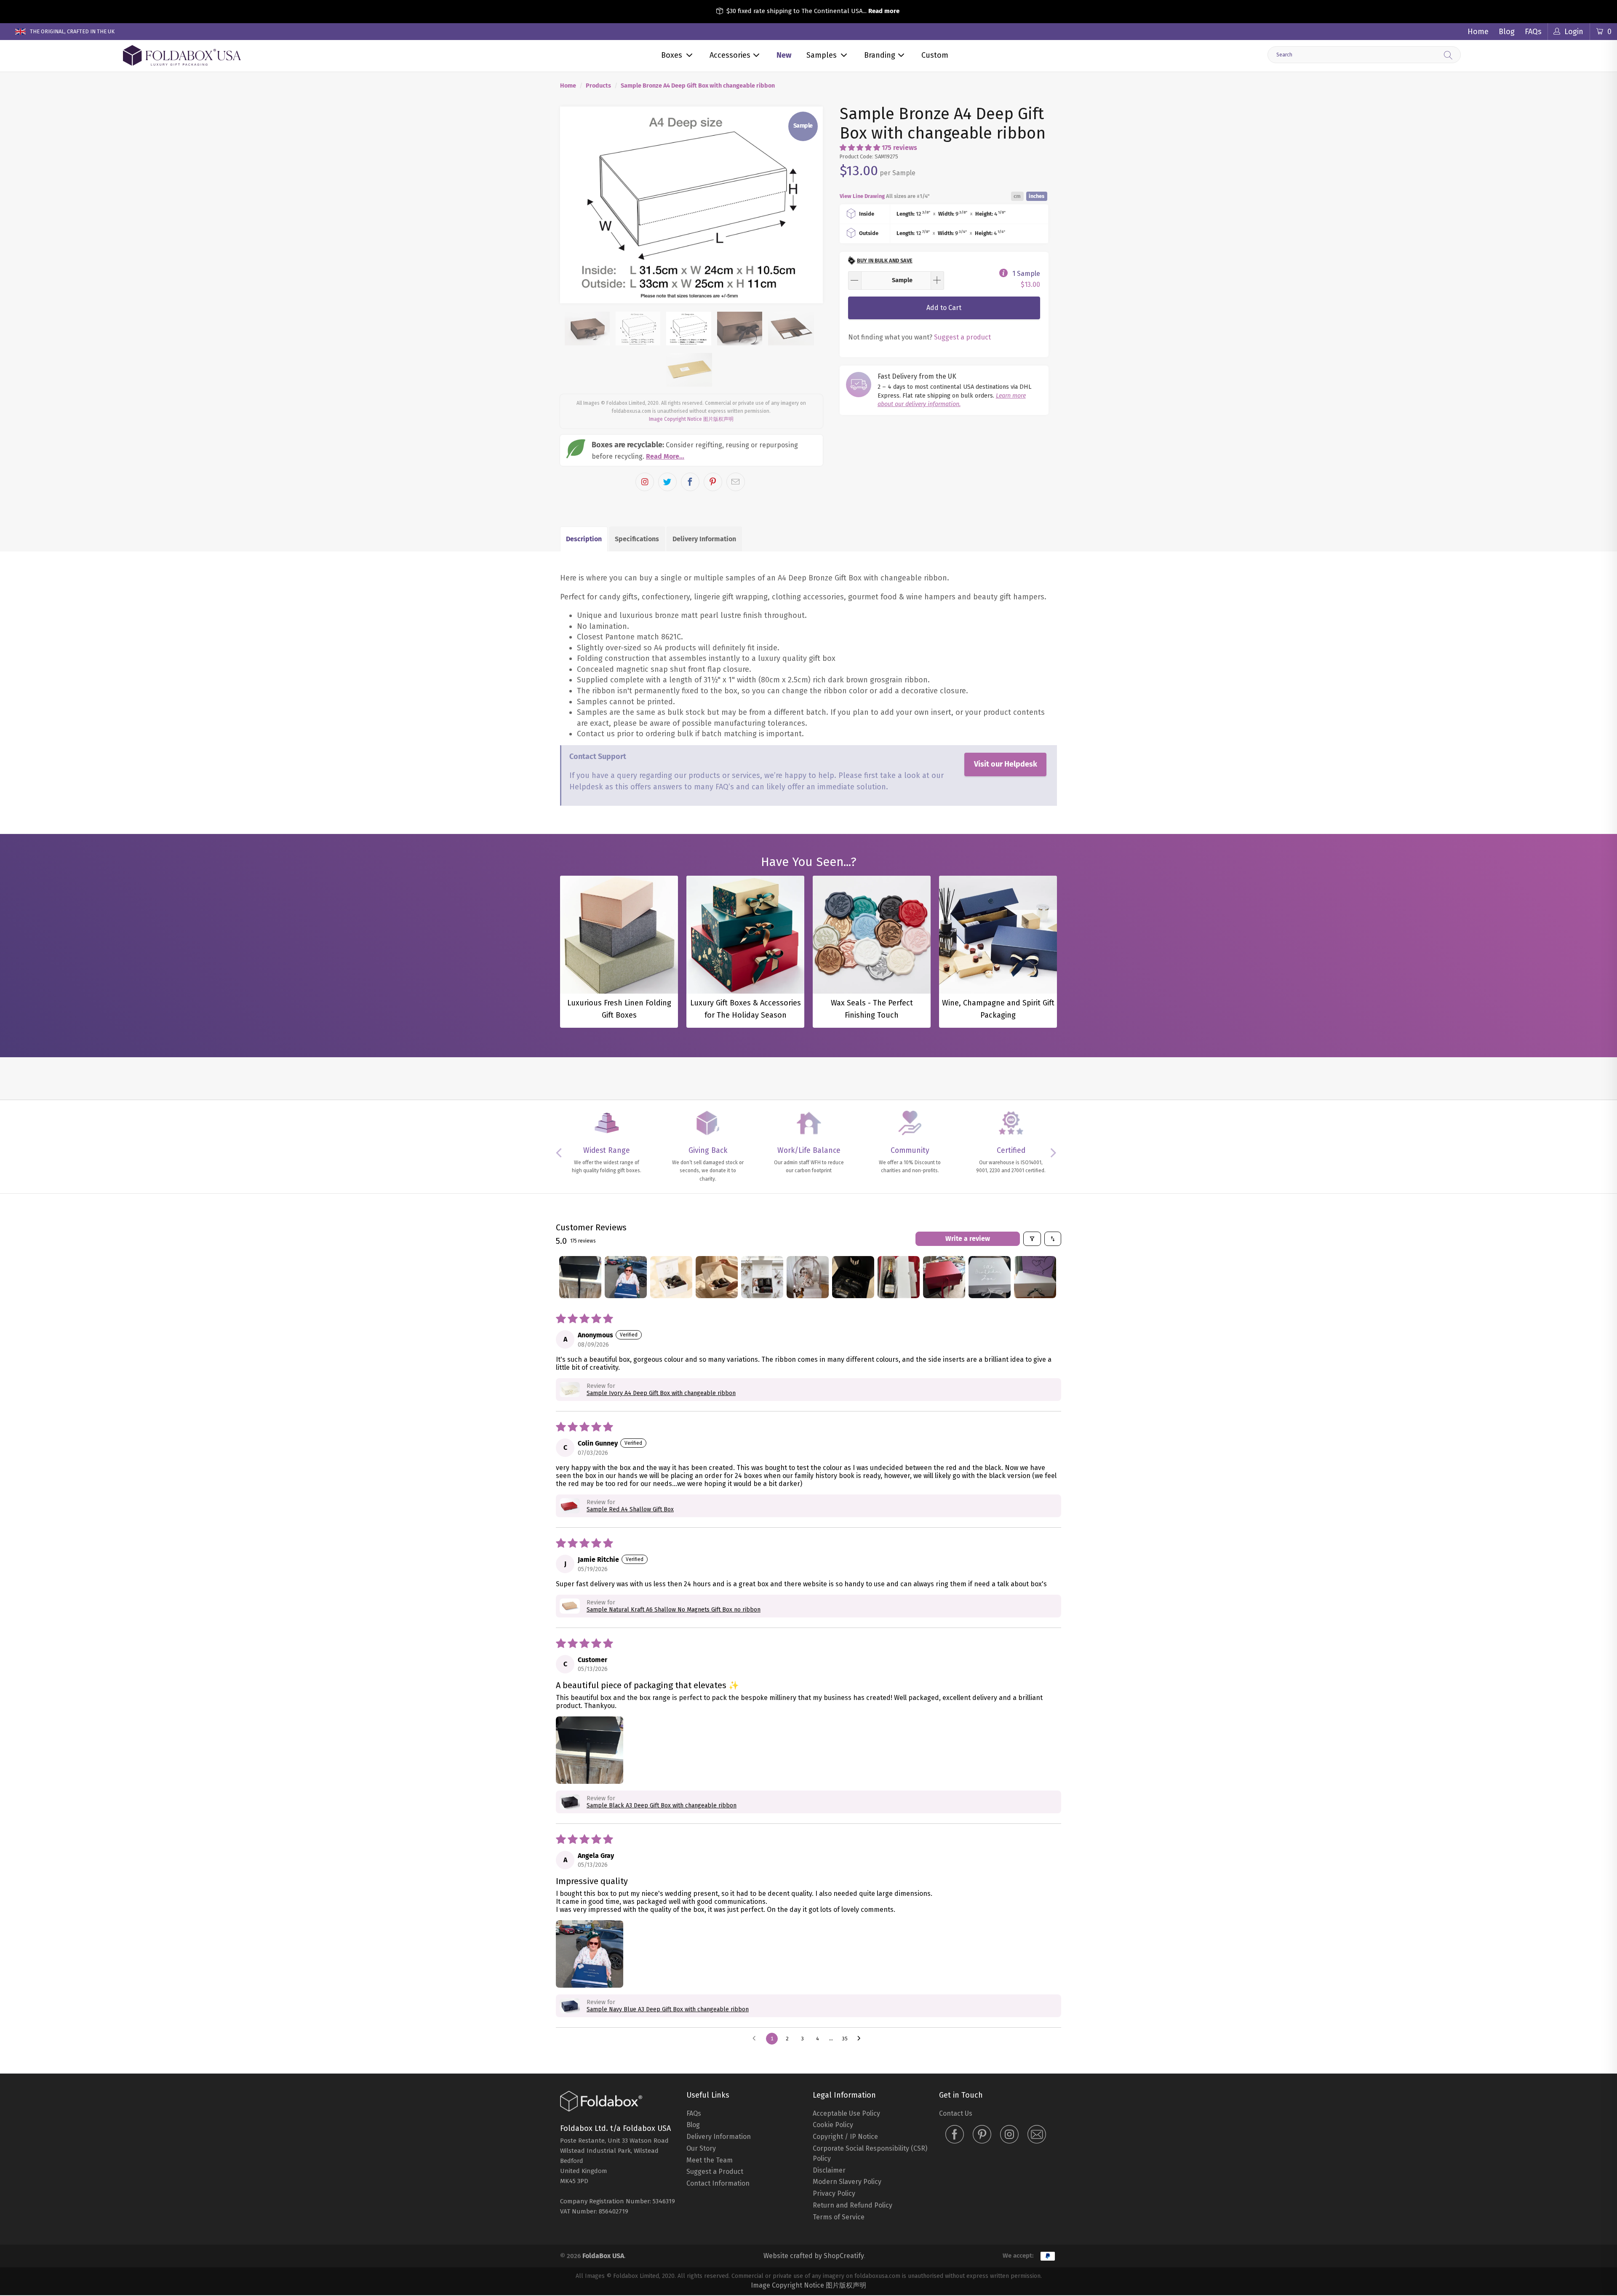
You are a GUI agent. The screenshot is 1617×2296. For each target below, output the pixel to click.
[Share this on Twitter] (667, 482)
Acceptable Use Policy (846, 2113)
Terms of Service (839, 2217)
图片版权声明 (718, 419)
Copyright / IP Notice (845, 2137)
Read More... (665, 456)
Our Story (701, 2148)
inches (1037, 196)
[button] (860, 148)
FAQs (1533, 32)
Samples (822, 55)
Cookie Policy (833, 2125)
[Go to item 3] (671, 1277)
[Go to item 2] (626, 1277)
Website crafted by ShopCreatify (814, 2256)
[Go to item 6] (808, 1277)
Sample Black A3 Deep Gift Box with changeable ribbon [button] (662, 1806)
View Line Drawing (862, 196)
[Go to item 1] (580, 1277)
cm (1017, 196)
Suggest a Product (715, 2172)
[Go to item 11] (1035, 1277)
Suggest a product (962, 337)
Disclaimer (829, 2170)
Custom (935, 55)
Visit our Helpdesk (1006, 764)
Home (1478, 32)
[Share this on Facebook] (690, 482)
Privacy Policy (834, 2193)
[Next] (809, 205)
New (784, 55)
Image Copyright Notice (675, 419)
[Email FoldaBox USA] (1037, 2135)
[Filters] (1032, 1239)
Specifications (637, 539)
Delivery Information (704, 539)
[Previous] (574, 205)
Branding (880, 55)
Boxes (672, 55)
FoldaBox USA (603, 2256)
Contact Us (956, 2113)
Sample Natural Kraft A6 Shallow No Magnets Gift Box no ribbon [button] (674, 1610)
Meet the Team (710, 2160)
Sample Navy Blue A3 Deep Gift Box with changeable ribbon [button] (668, 2009)
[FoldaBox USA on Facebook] (955, 2135)
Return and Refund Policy (853, 2205)
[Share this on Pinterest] (713, 482)
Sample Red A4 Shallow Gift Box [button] (630, 1509)
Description (584, 539)
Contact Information (718, 2183)
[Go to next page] (861, 2039)
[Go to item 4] (717, 1277)
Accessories (730, 55)
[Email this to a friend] (736, 482)
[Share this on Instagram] (645, 482)
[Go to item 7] (853, 1277)
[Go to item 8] (899, 1277)
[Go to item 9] (944, 1277)
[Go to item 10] (990, 1277)
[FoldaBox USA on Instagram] (1009, 2135)
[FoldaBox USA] (182, 56)
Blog (1507, 32)
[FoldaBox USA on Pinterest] (982, 2135)
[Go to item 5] (762, 1277)
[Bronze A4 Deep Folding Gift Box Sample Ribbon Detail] (691, 205)
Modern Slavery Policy (847, 2182)
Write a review (968, 1239)
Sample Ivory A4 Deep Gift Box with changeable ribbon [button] (661, 1393)
